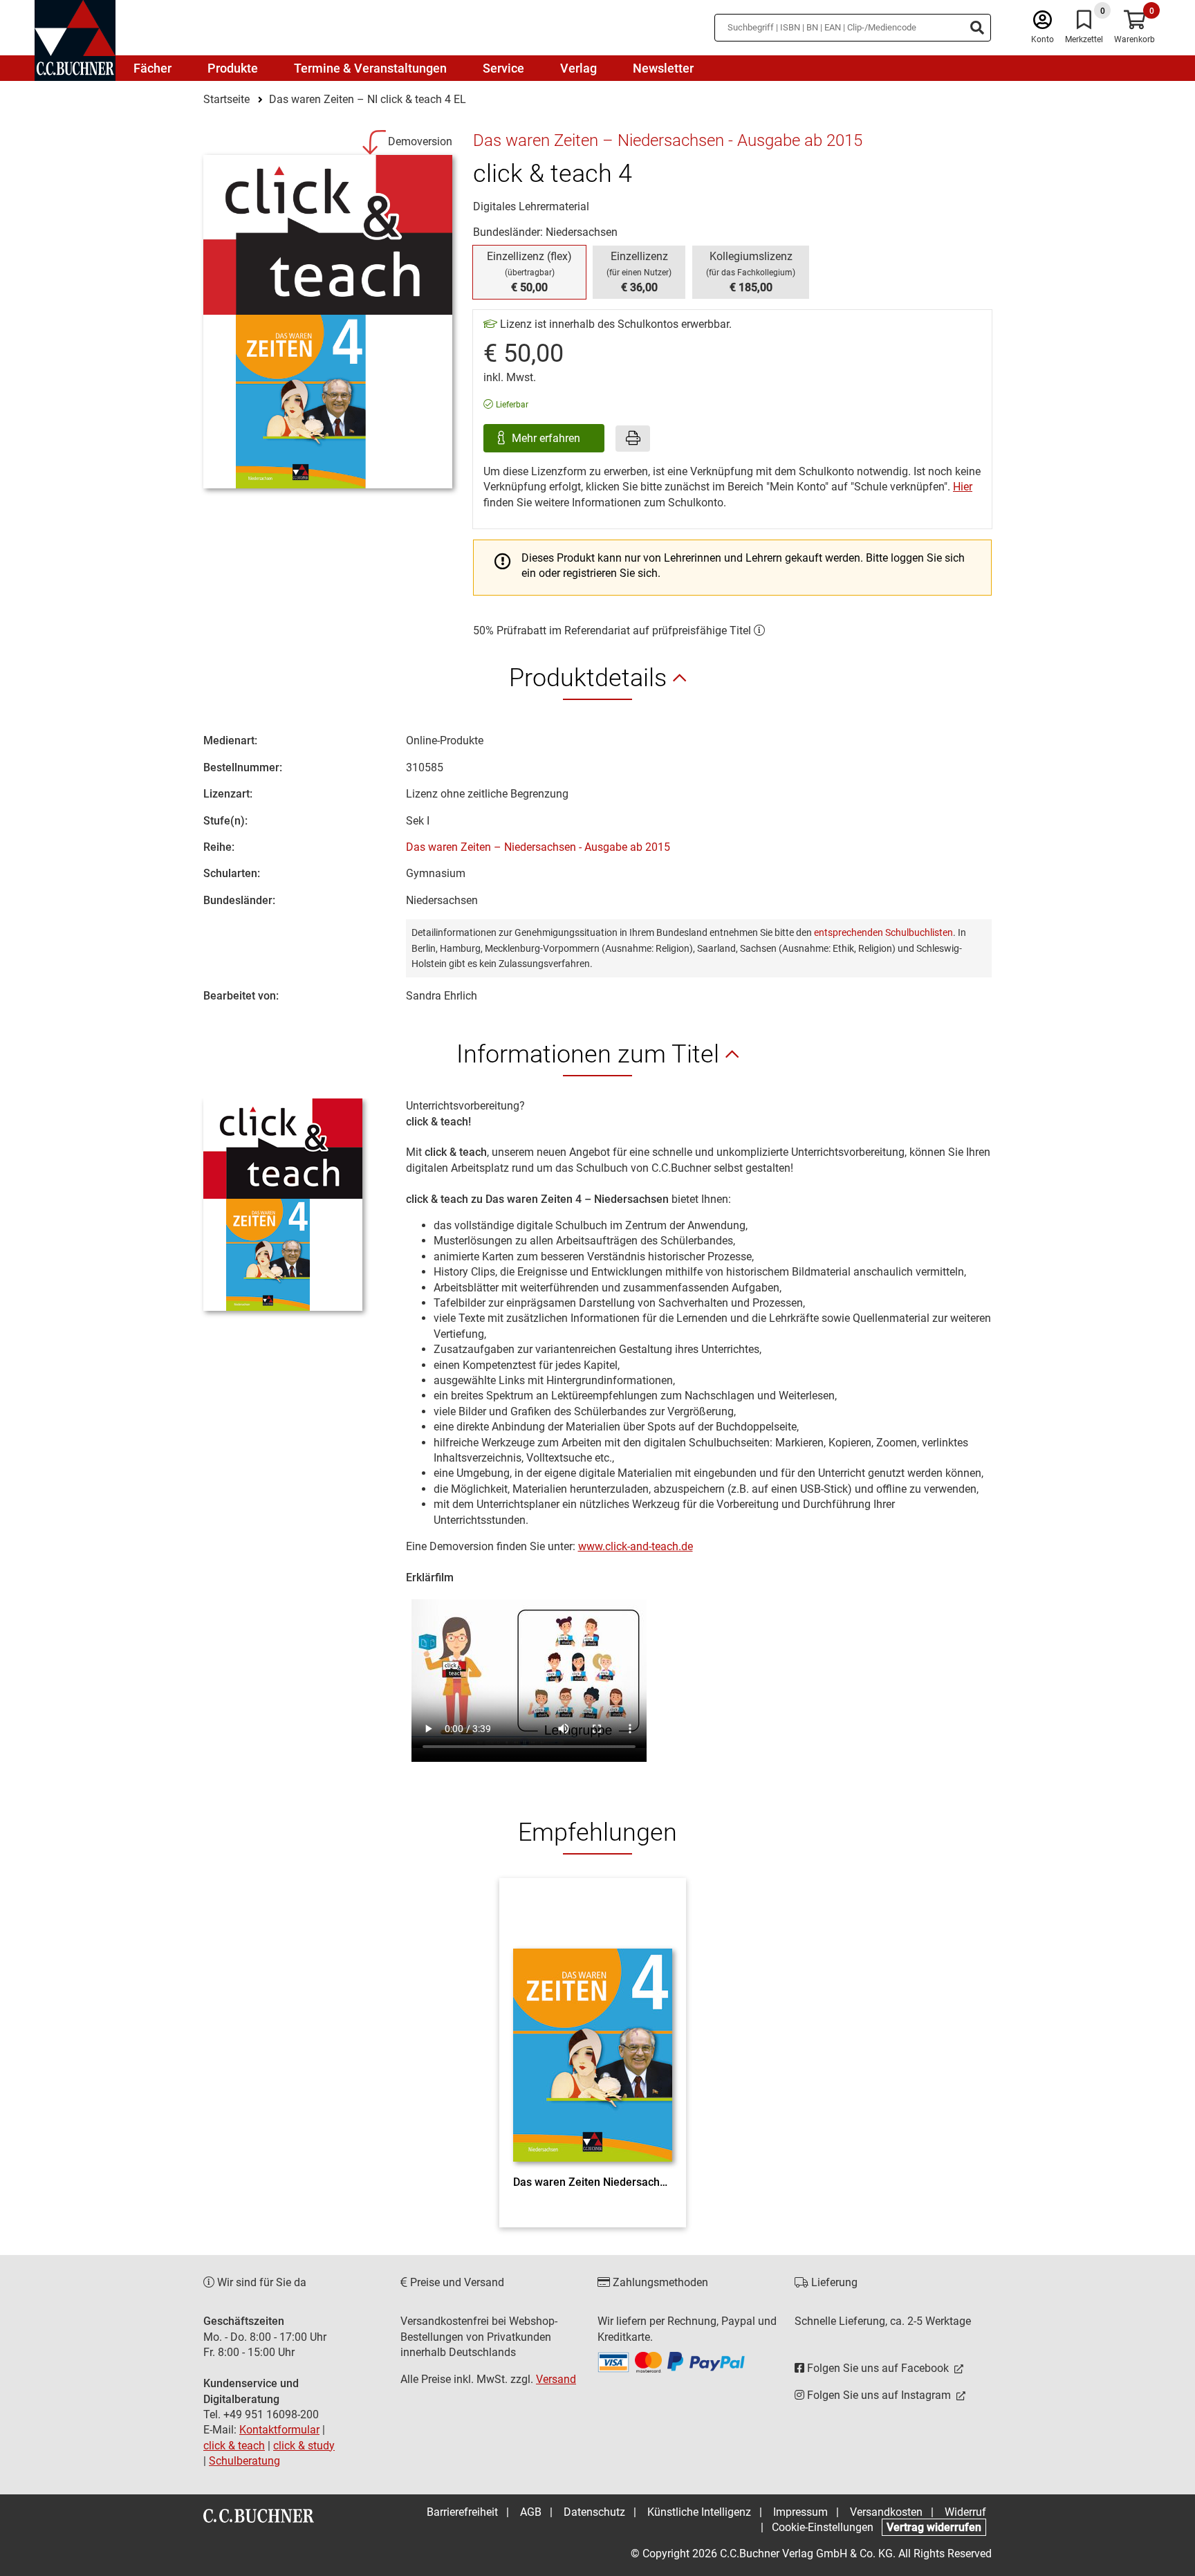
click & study (304, 2446)
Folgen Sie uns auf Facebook (878, 2368)
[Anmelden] (1043, 23)
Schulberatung (244, 2461)
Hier (963, 487)
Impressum (800, 2512)
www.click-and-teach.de (636, 1546)
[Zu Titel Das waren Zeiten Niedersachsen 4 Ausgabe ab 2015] (593, 2030)
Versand (556, 2379)
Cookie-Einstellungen (823, 2527)
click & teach (234, 2446)
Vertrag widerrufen (934, 2527)
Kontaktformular (279, 2430)
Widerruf (965, 2512)
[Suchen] (977, 28)
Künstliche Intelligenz (699, 2512)
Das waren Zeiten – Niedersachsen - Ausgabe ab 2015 (538, 847)
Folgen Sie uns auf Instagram (879, 2395)
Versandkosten (886, 2512)
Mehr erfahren (547, 438)
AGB (531, 2512)
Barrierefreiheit (462, 2512)
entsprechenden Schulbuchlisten (883, 932)
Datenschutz (594, 2512)
